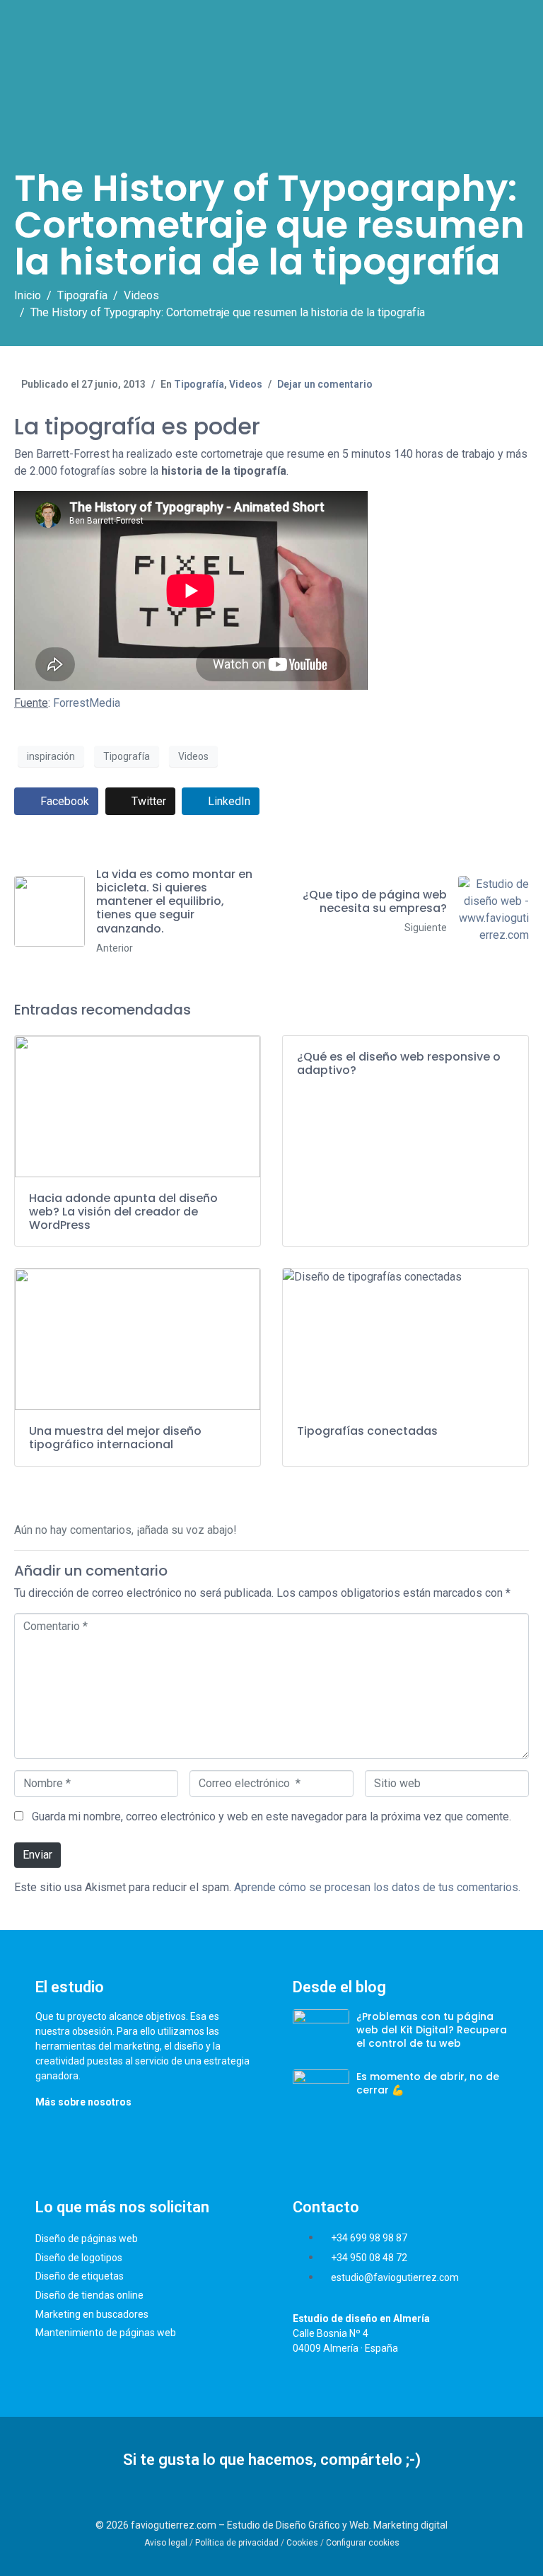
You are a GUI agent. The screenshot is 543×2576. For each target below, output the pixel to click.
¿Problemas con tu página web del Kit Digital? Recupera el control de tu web (432, 2030)
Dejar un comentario (325, 384)
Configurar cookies (363, 2543)
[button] (256, 2499)
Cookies (302, 2543)
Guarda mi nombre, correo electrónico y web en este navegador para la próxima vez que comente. (271, 1817)
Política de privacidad (237, 2543)
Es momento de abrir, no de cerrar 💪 (428, 2083)
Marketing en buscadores (92, 2314)
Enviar (37, 1855)
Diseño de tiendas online (89, 2295)
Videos (246, 384)
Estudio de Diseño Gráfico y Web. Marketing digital (337, 2525)
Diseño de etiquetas (80, 2276)
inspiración (51, 756)
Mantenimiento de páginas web (106, 2333)
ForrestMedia (87, 703)
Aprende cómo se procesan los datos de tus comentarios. (377, 1887)
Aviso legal (166, 2543)
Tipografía (199, 384)
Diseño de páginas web (87, 2239)
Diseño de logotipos (79, 2258)
